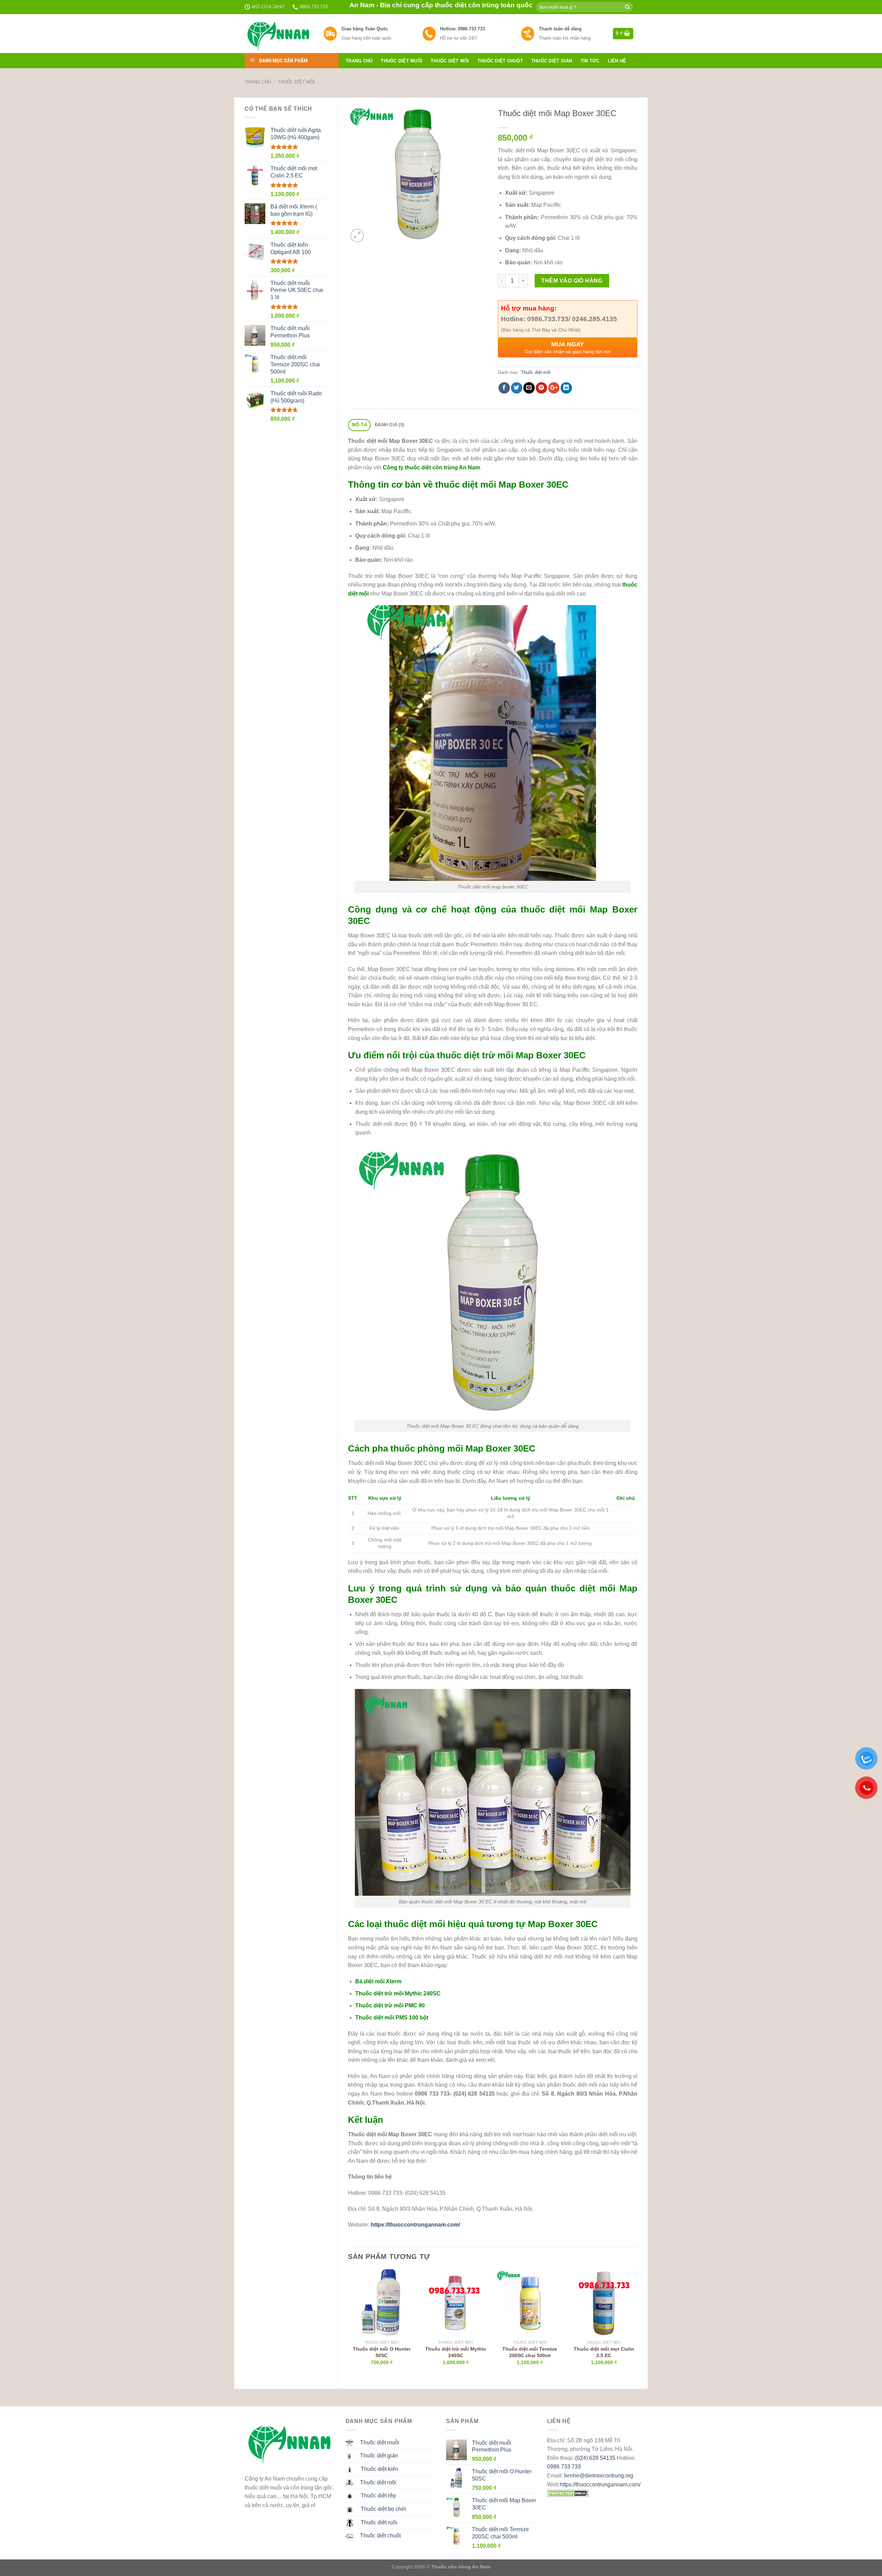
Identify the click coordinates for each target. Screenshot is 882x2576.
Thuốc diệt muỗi (402, 61)
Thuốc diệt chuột (500, 61)
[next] (637, 2323)
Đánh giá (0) (389, 425)
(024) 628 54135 (595, 2458)
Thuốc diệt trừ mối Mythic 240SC (398, 1993)
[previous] (348, 2323)
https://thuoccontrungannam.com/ (600, 2485)
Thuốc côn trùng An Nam (461, 2567)
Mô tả (360, 425)
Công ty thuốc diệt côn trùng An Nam (431, 467)
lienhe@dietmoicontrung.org (599, 2476)
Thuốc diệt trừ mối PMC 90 (390, 2005)
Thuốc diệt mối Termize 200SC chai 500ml (530, 2352)
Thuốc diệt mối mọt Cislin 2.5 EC (604, 2352)
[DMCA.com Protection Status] (568, 2493)
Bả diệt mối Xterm (378, 1981)
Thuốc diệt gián (552, 61)
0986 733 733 (564, 2467)
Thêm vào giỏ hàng (572, 281)
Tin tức (590, 61)
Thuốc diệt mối (450, 61)
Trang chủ (359, 61)
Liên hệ (617, 61)
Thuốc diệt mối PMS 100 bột (392, 2018)
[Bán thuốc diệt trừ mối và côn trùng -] (279, 34)
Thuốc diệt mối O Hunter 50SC (382, 2352)
